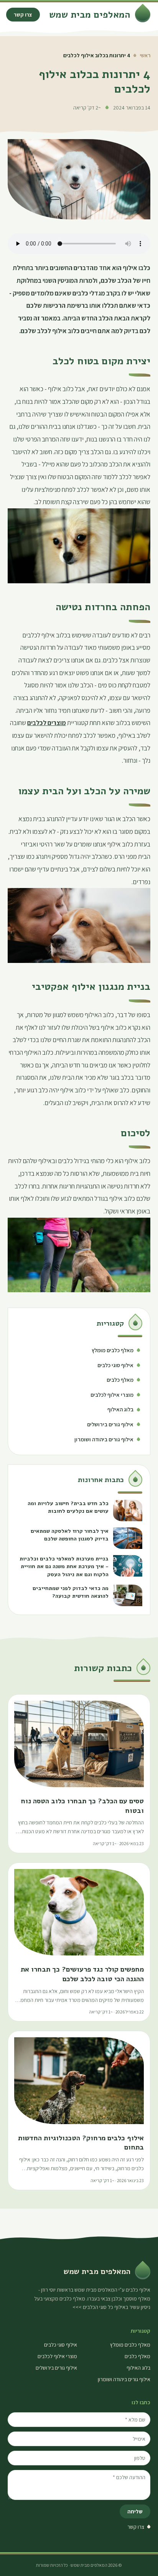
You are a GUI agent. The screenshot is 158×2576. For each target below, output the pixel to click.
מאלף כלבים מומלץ (130, 2345)
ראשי (145, 55)
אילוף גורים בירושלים (56, 2368)
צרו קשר (23, 15)
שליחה (135, 2511)
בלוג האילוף (138, 2368)
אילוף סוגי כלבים (61, 2345)
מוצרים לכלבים (47, 723)
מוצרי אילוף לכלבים (57, 2356)
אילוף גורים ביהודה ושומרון (124, 2379)
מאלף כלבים (137, 2356)
